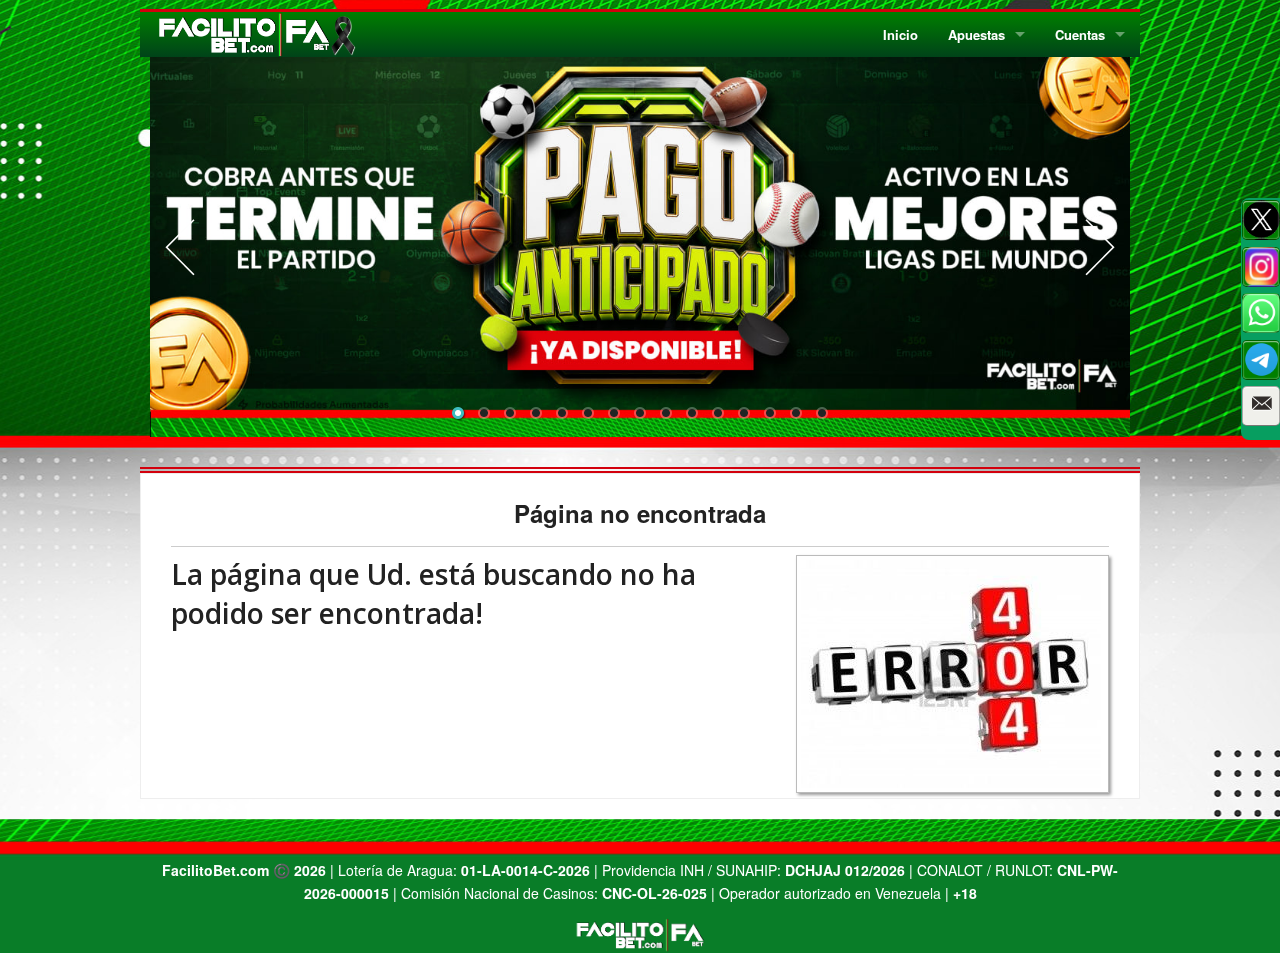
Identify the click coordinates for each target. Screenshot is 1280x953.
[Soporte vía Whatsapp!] (1261, 313)
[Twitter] (1261, 220)
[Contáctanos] (1261, 406)
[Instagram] (1261, 267)
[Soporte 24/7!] (1261, 360)
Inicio (900, 34)
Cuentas (1080, 34)
